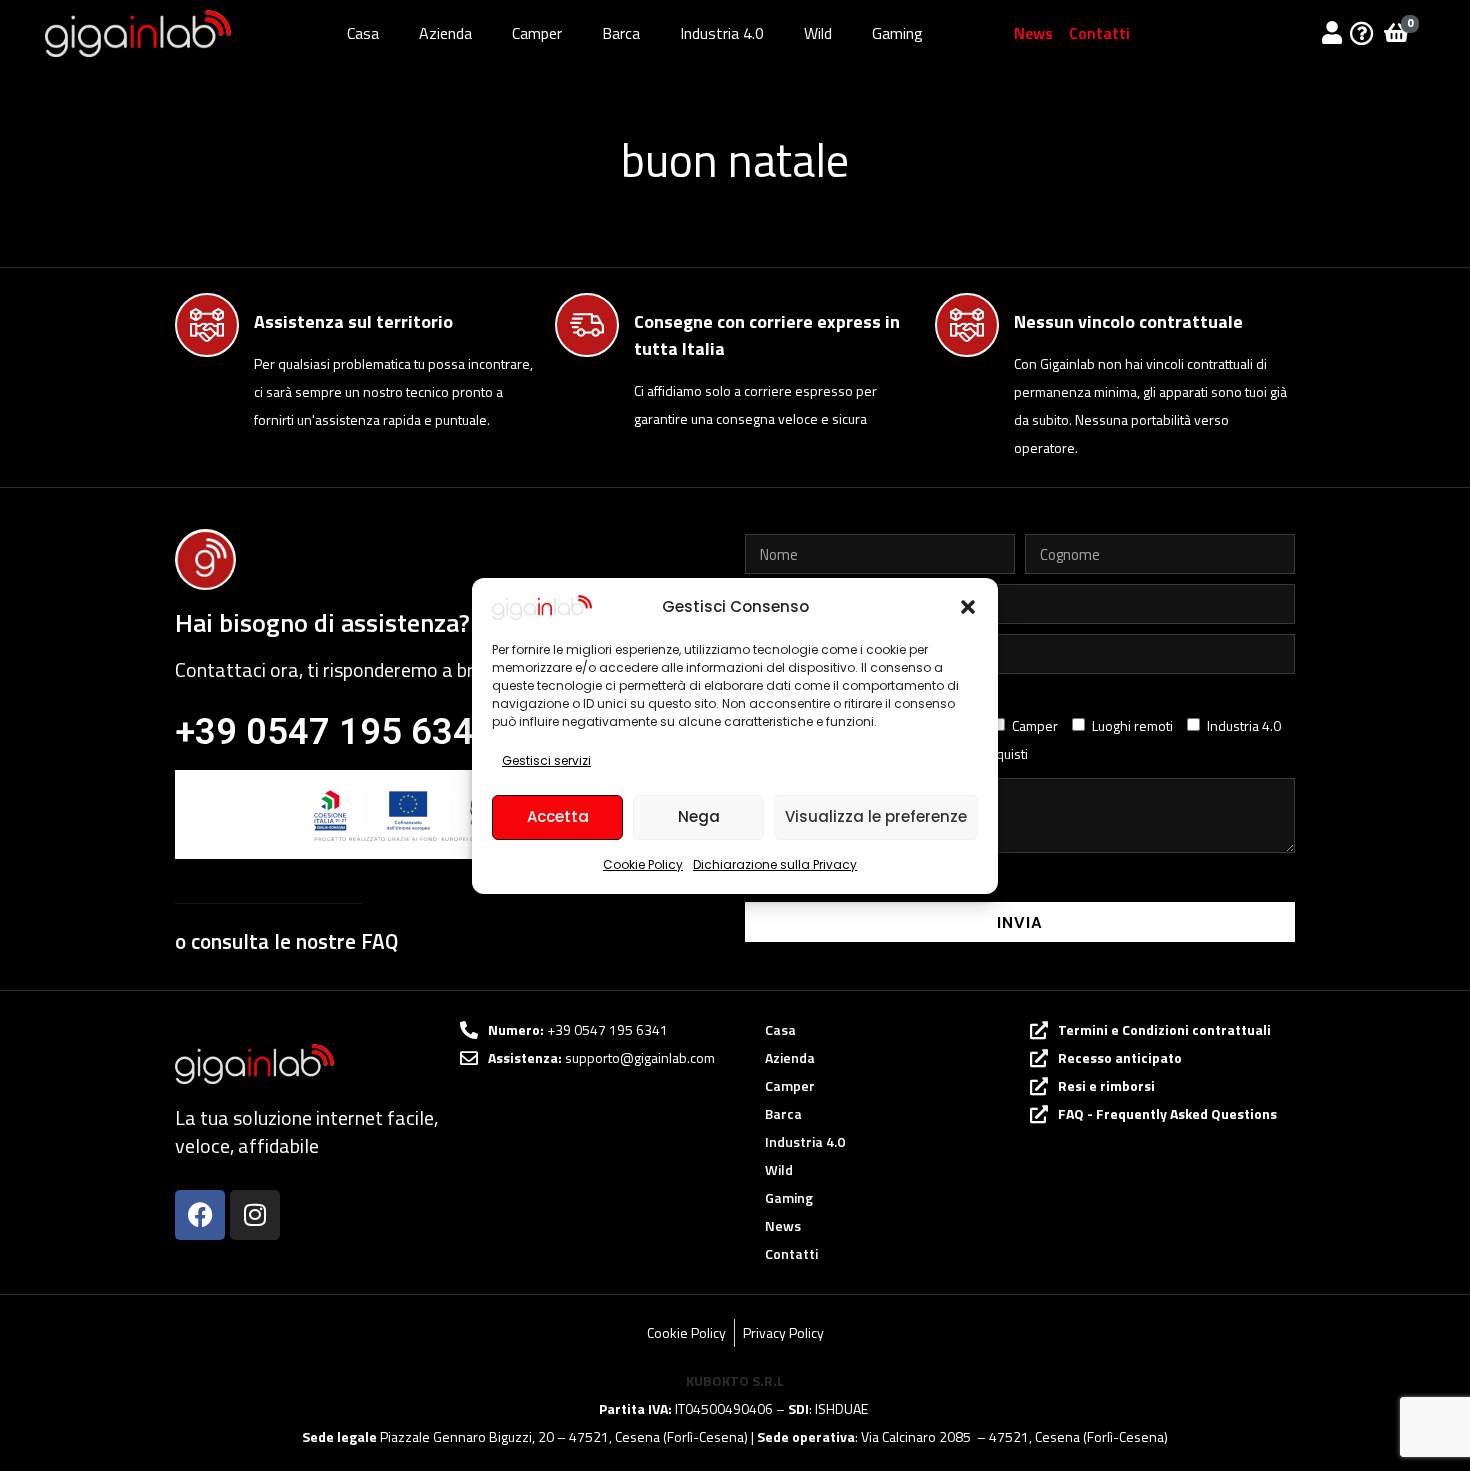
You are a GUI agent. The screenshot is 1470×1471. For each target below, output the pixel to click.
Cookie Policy (643, 864)
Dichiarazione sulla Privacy (775, 864)
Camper (537, 33)
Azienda (445, 33)
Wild (818, 33)
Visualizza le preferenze (876, 816)
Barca (621, 33)
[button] (968, 607)
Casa (363, 33)
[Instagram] (255, 1215)
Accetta (558, 816)
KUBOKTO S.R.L (735, 1380)
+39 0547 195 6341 (335, 732)
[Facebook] (200, 1215)
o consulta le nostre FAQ (286, 941)
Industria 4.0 (722, 33)
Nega (699, 816)
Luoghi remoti (1132, 725)
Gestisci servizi (546, 760)
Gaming (897, 33)
